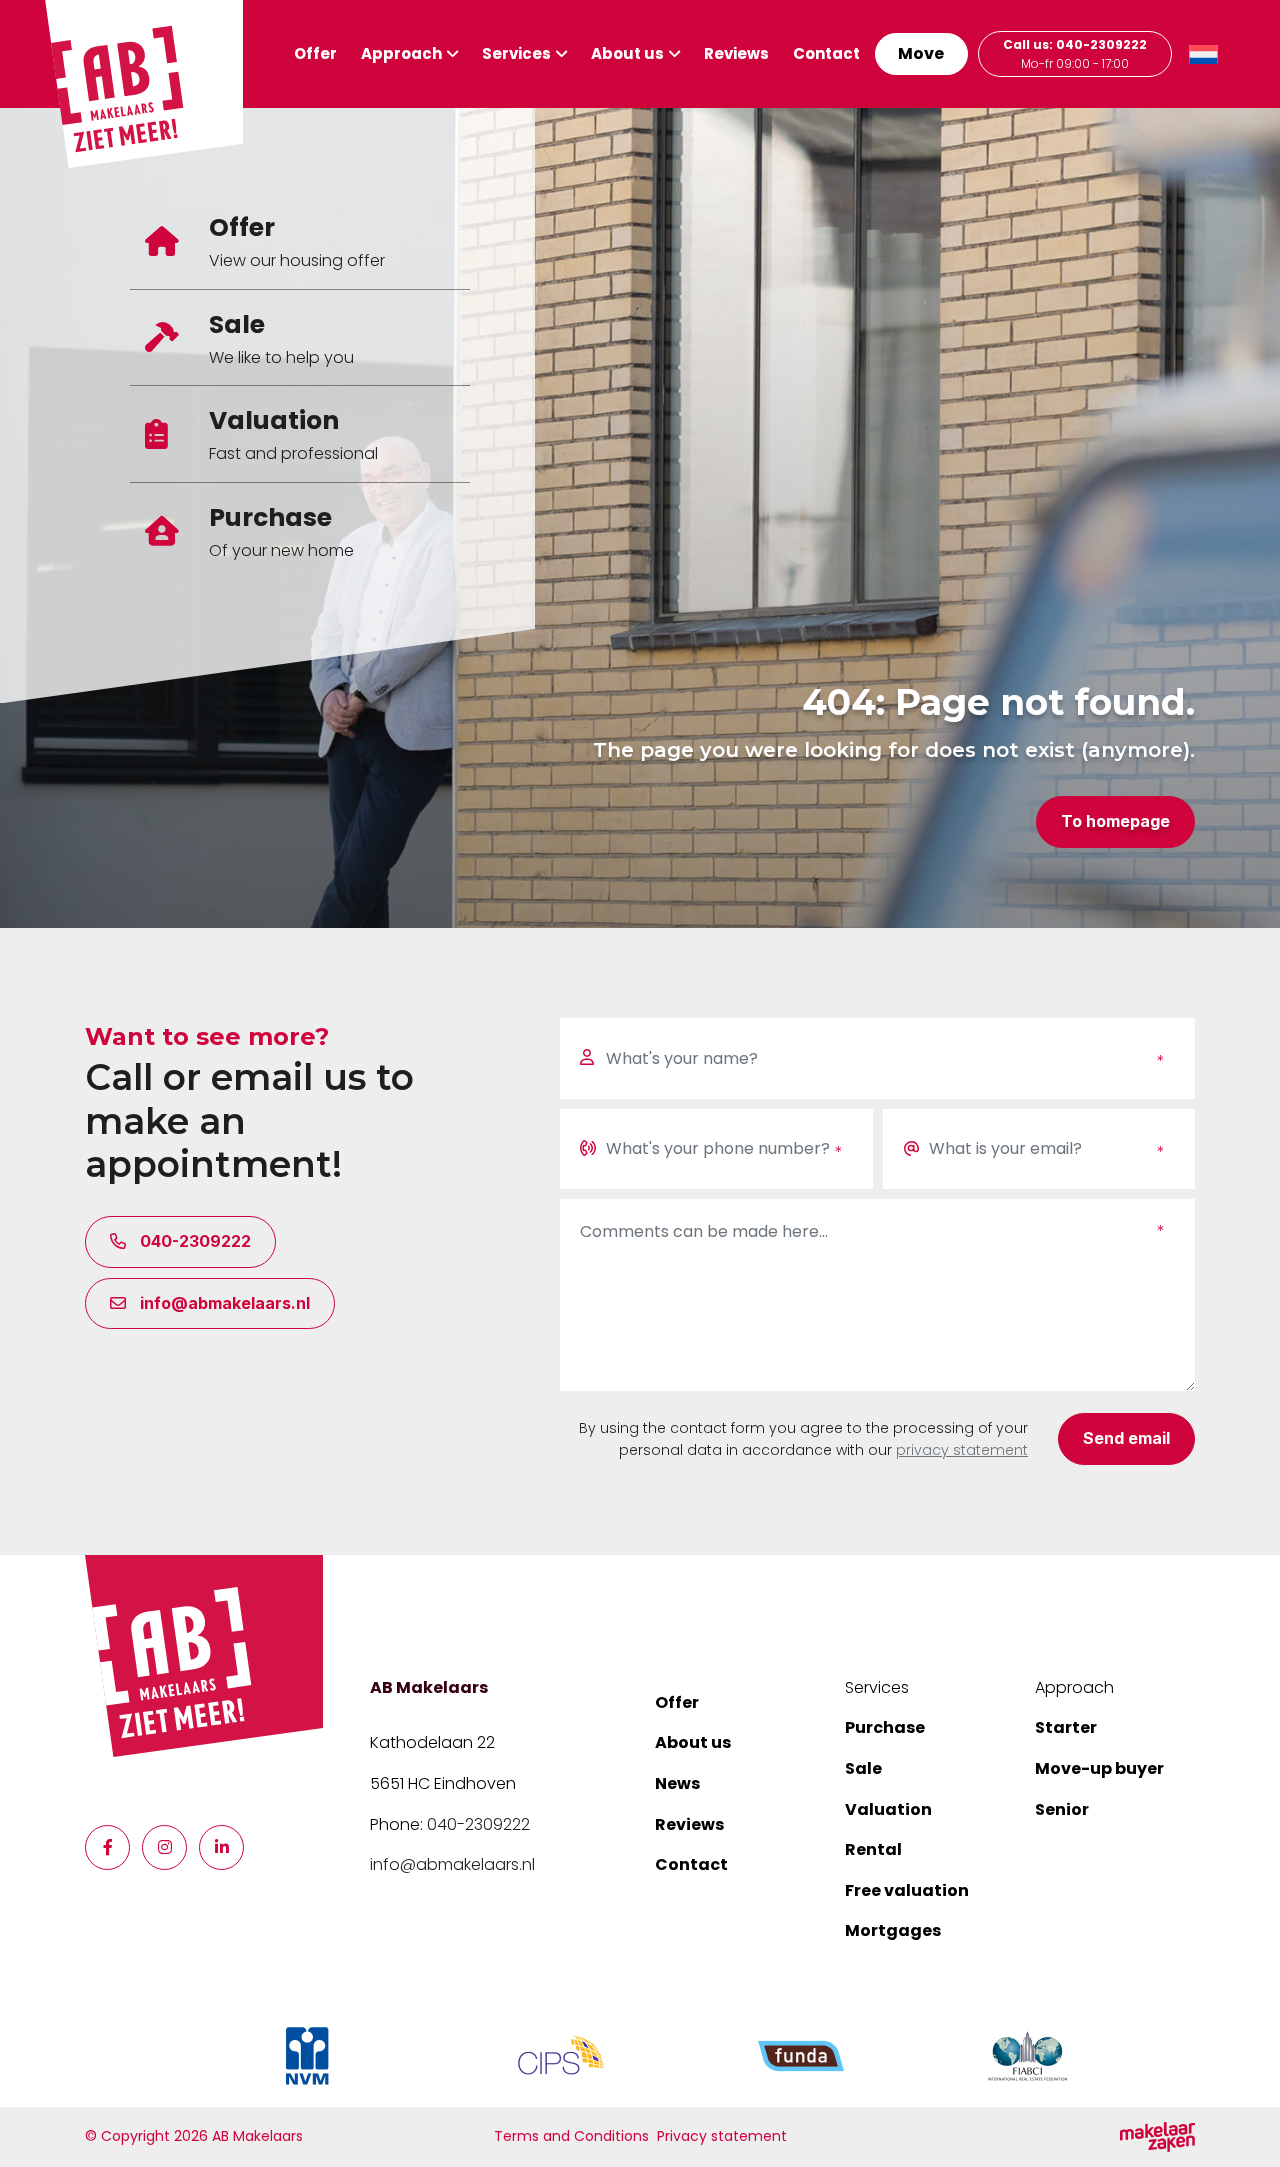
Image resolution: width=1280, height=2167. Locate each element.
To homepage (1115, 821)
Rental (873, 1849)
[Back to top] (1240, 2127)
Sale (863, 1768)
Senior (1062, 1809)
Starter (1066, 1727)
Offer (315, 53)
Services (516, 53)
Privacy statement (722, 2136)
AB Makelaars (429, 1687)
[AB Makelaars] (204, 1656)
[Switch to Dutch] (1203, 54)
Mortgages (893, 1930)
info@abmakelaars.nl (452, 1864)
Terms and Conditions (571, 2136)
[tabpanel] (640, 518)
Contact (826, 53)
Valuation (888, 1809)
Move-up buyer (1099, 1768)
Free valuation (907, 1890)
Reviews (736, 53)
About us (627, 53)
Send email (1126, 1438)
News (677, 1783)
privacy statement (962, 1450)
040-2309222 (478, 1824)
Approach (401, 53)
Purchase (885, 1727)
